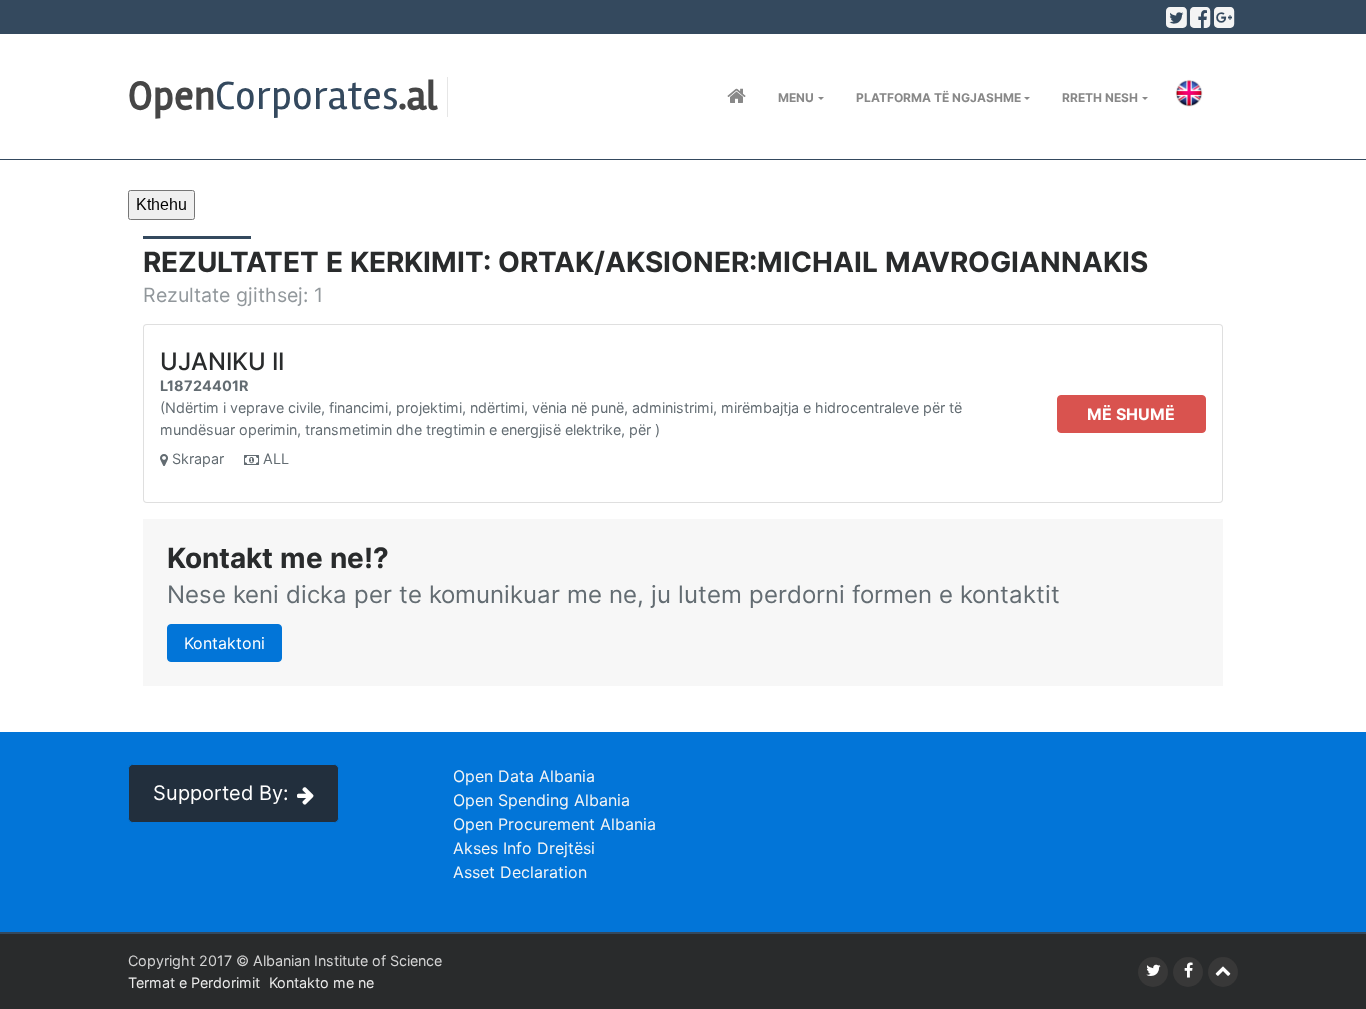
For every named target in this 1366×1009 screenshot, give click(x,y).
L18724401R (204, 385)
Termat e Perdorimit (194, 982)
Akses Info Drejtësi (524, 848)
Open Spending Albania (541, 800)
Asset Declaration (520, 872)
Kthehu (161, 204)
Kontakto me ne (321, 982)
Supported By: (221, 793)
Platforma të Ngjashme (938, 97)
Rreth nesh (1100, 97)
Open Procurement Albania (554, 824)
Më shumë (1131, 414)
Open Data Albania (524, 776)
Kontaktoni (224, 643)
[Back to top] (1223, 972)
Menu (796, 97)
